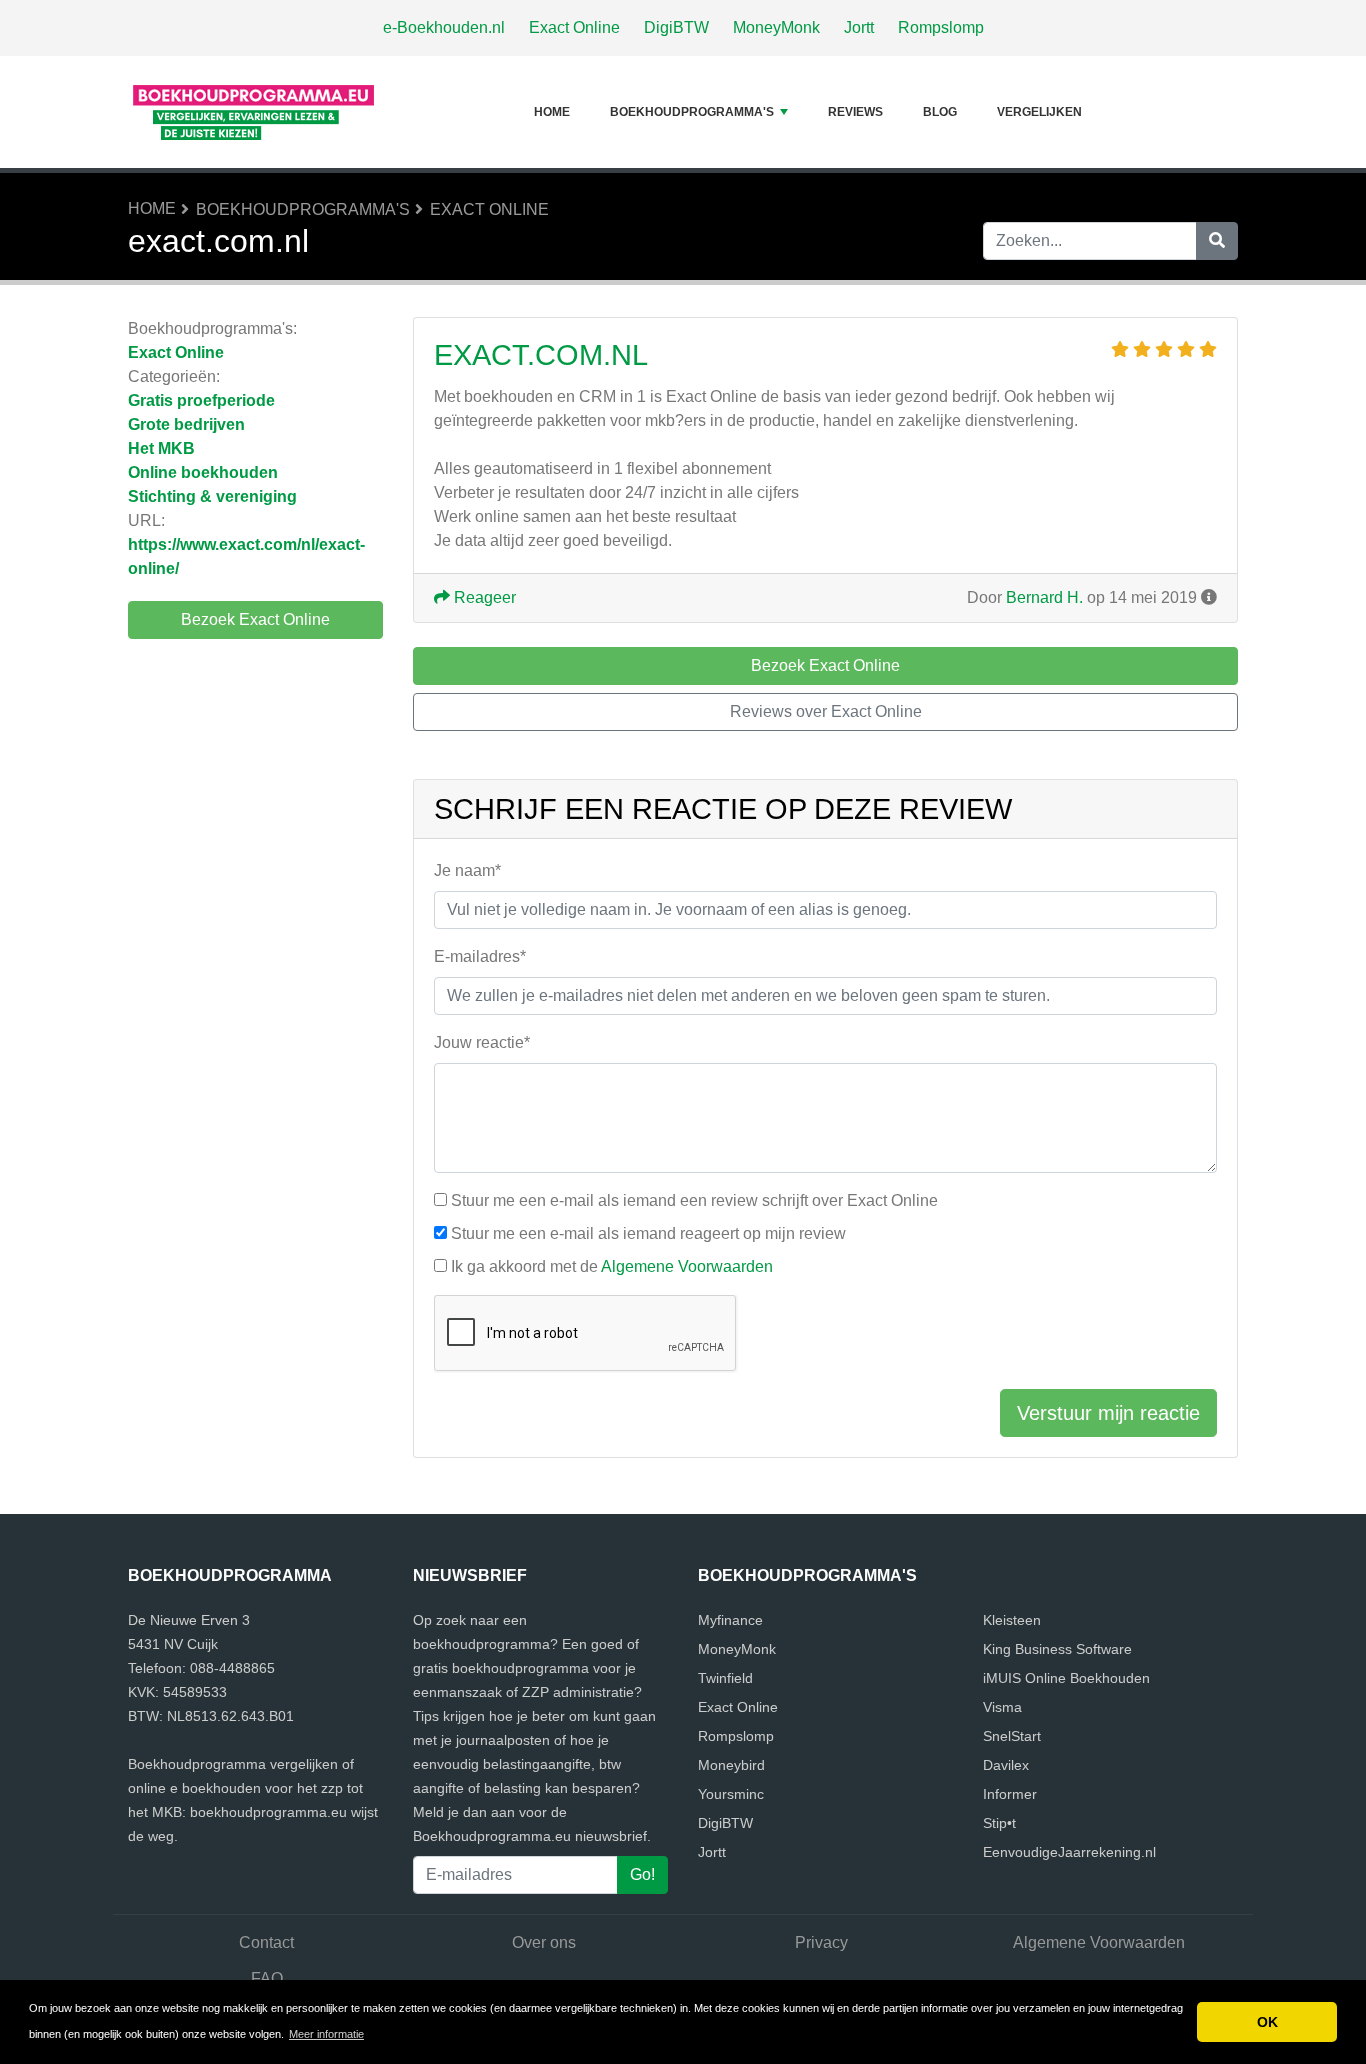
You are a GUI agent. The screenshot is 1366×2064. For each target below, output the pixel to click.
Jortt (859, 27)
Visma (1002, 1707)
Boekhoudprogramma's (692, 112)
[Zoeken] (1217, 241)
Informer (1010, 1794)
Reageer (483, 597)
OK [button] (1267, 2022)
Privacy (821, 1942)
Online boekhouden (203, 472)
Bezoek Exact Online (255, 619)
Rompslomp (941, 27)
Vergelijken (1039, 112)
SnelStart (1012, 1736)
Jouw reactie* (482, 1042)
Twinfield (725, 1678)
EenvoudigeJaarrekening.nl (1069, 1852)
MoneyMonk (776, 27)
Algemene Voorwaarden (687, 1266)
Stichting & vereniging (212, 496)
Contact (266, 1942)
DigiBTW (676, 27)
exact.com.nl (541, 355)
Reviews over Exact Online (826, 711)
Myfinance (730, 1620)
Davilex (1006, 1765)
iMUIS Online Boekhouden (1066, 1678)
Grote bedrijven (186, 424)
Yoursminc (731, 1794)
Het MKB (161, 448)
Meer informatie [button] (326, 2034)
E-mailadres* (480, 956)
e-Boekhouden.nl (444, 27)
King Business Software (1057, 1649)
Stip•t (999, 1823)
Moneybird (731, 1765)
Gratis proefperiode (201, 400)
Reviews (855, 112)
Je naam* (467, 870)
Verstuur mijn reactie (1108, 1413)
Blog (940, 112)
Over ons (544, 1942)
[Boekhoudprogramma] (253, 112)
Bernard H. (1044, 597)
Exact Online (574, 27)
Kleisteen (1012, 1620)
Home (552, 112)
